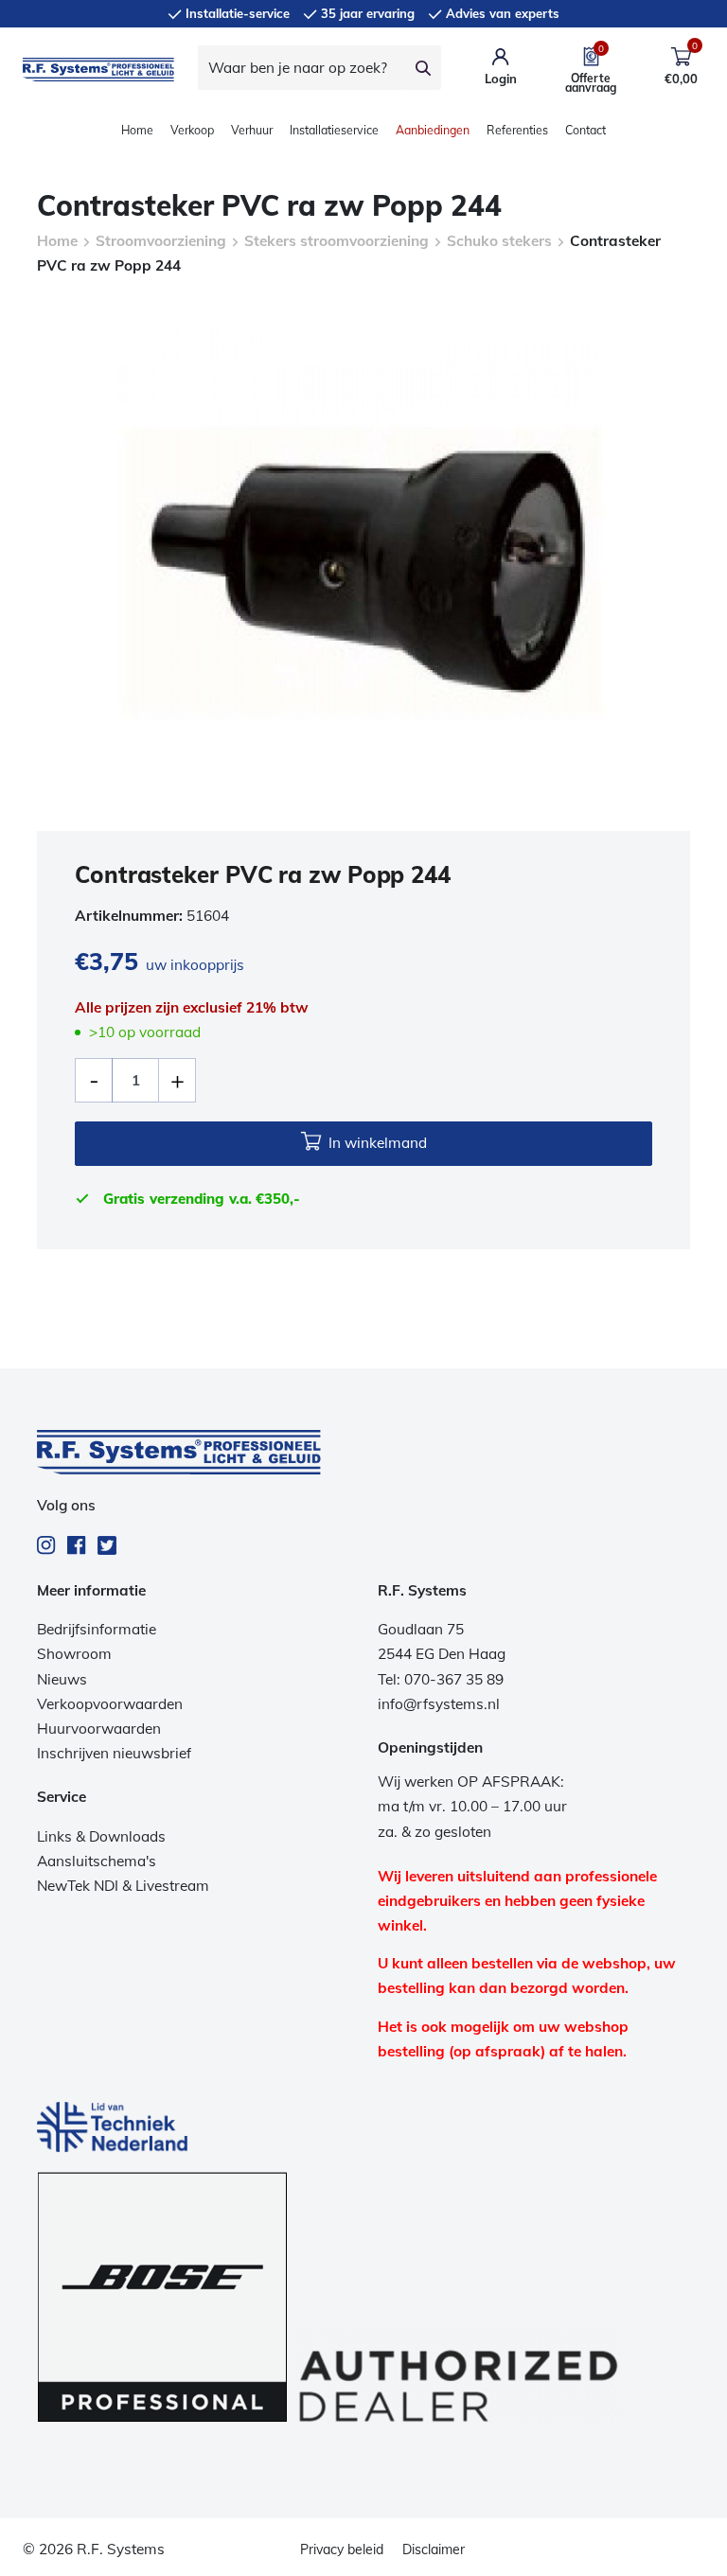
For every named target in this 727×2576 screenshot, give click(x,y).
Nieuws (62, 1679)
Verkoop (192, 130)
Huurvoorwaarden (99, 1729)
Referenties (517, 130)
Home (137, 130)
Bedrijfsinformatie (97, 1629)
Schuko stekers (499, 241)
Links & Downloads (101, 1836)
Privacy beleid (342, 2550)
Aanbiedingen (433, 130)
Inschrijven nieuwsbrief (114, 1753)
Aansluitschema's (97, 1861)
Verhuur (252, 130)
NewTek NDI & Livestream (123, 1886)
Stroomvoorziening (161, 241)
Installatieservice (334, 130)
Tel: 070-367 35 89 (441, 1679)
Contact (585, 130)
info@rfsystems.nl (439, 1704)
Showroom (74, 1654)
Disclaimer (434, 2550)
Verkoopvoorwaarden (110, 1704)
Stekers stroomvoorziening (337, 241)
